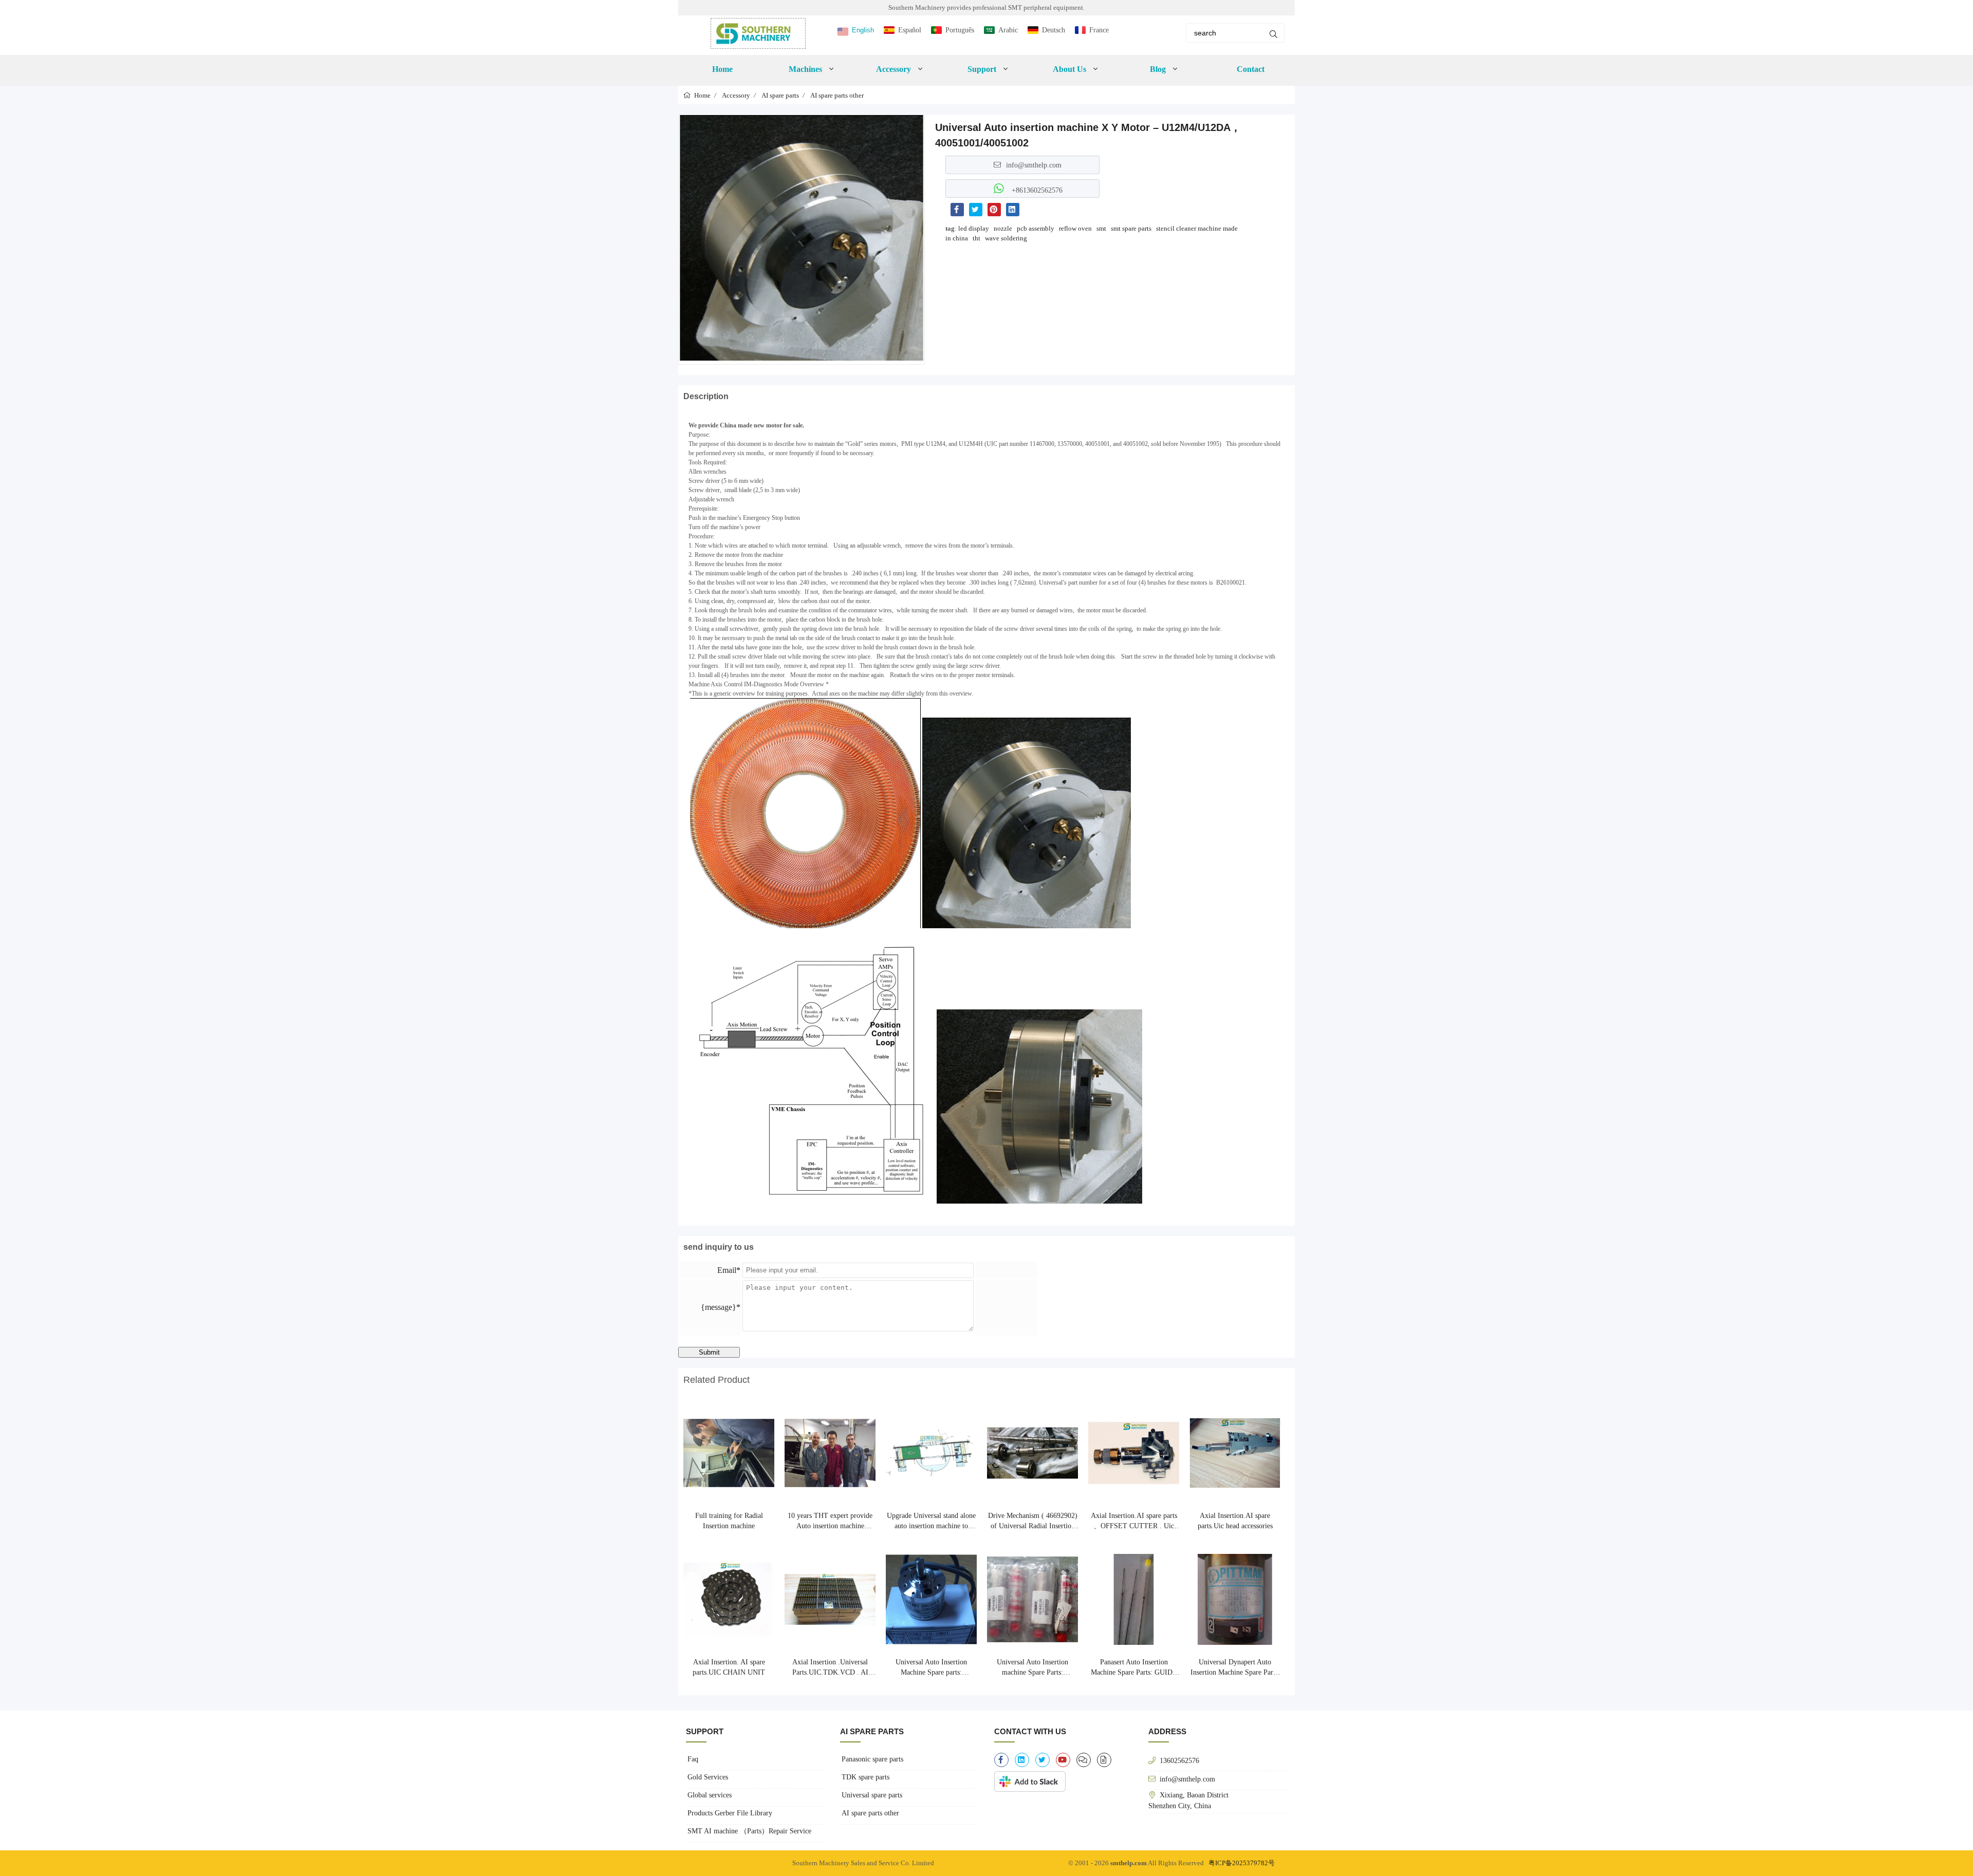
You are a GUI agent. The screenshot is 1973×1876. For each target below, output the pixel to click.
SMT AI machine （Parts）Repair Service (749, 1831)
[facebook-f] (1001, 1760)
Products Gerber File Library (730, 1813)
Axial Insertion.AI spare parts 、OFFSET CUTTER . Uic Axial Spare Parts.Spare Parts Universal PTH (1134, 1522)
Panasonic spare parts (872, 1759)
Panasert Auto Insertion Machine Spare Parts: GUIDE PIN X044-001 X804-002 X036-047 (1134, 1668)
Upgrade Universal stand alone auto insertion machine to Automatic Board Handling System (931, 1522)
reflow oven (1075, 228)
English (863, 30)
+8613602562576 (1036, 190)
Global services (710, 1795)
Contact (1251, 69)
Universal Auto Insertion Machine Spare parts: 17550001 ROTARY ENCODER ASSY (931, 1668)
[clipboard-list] (1084, 1760)
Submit (709, 1352)
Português (960, 30)
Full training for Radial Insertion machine (729, 1521)
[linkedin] (1022, 1760)
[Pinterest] (994, 210)
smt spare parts (1131, 228)
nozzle (1003, 228)
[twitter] (1043, 1760)
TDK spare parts (865, 1777)
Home (722, 69)
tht (976, 238)
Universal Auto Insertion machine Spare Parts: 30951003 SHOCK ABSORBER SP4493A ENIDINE (1032, 1668)
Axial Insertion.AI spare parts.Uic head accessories (1235, 1521)
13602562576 (1179, 1760)
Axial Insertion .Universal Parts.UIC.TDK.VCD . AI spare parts (830, 1668)
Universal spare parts (872, 1795)
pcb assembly (1036, 228)
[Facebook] (957, 210)
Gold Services (708, 1777)
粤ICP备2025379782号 (1242, 1863)
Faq (693, 1759)
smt (1101, 228)
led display (974, 228)
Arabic (1008, 30)
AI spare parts (780, 95)
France (1099, 30)
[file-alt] (1104, 1760)
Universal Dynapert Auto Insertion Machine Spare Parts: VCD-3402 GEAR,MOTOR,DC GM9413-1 (1235, 1668)
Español (910, 30)
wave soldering (1006, 238)
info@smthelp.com (1034, 165)
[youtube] (1063, 1760)
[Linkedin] (1013, 210)
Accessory (736, 95)
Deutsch (1054, 30)
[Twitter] (976, 210)
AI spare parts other (837, 95)
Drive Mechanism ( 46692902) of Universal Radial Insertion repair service (1033, 1522)
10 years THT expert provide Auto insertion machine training (830, 1522)
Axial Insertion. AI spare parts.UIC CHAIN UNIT (729, 1667)
